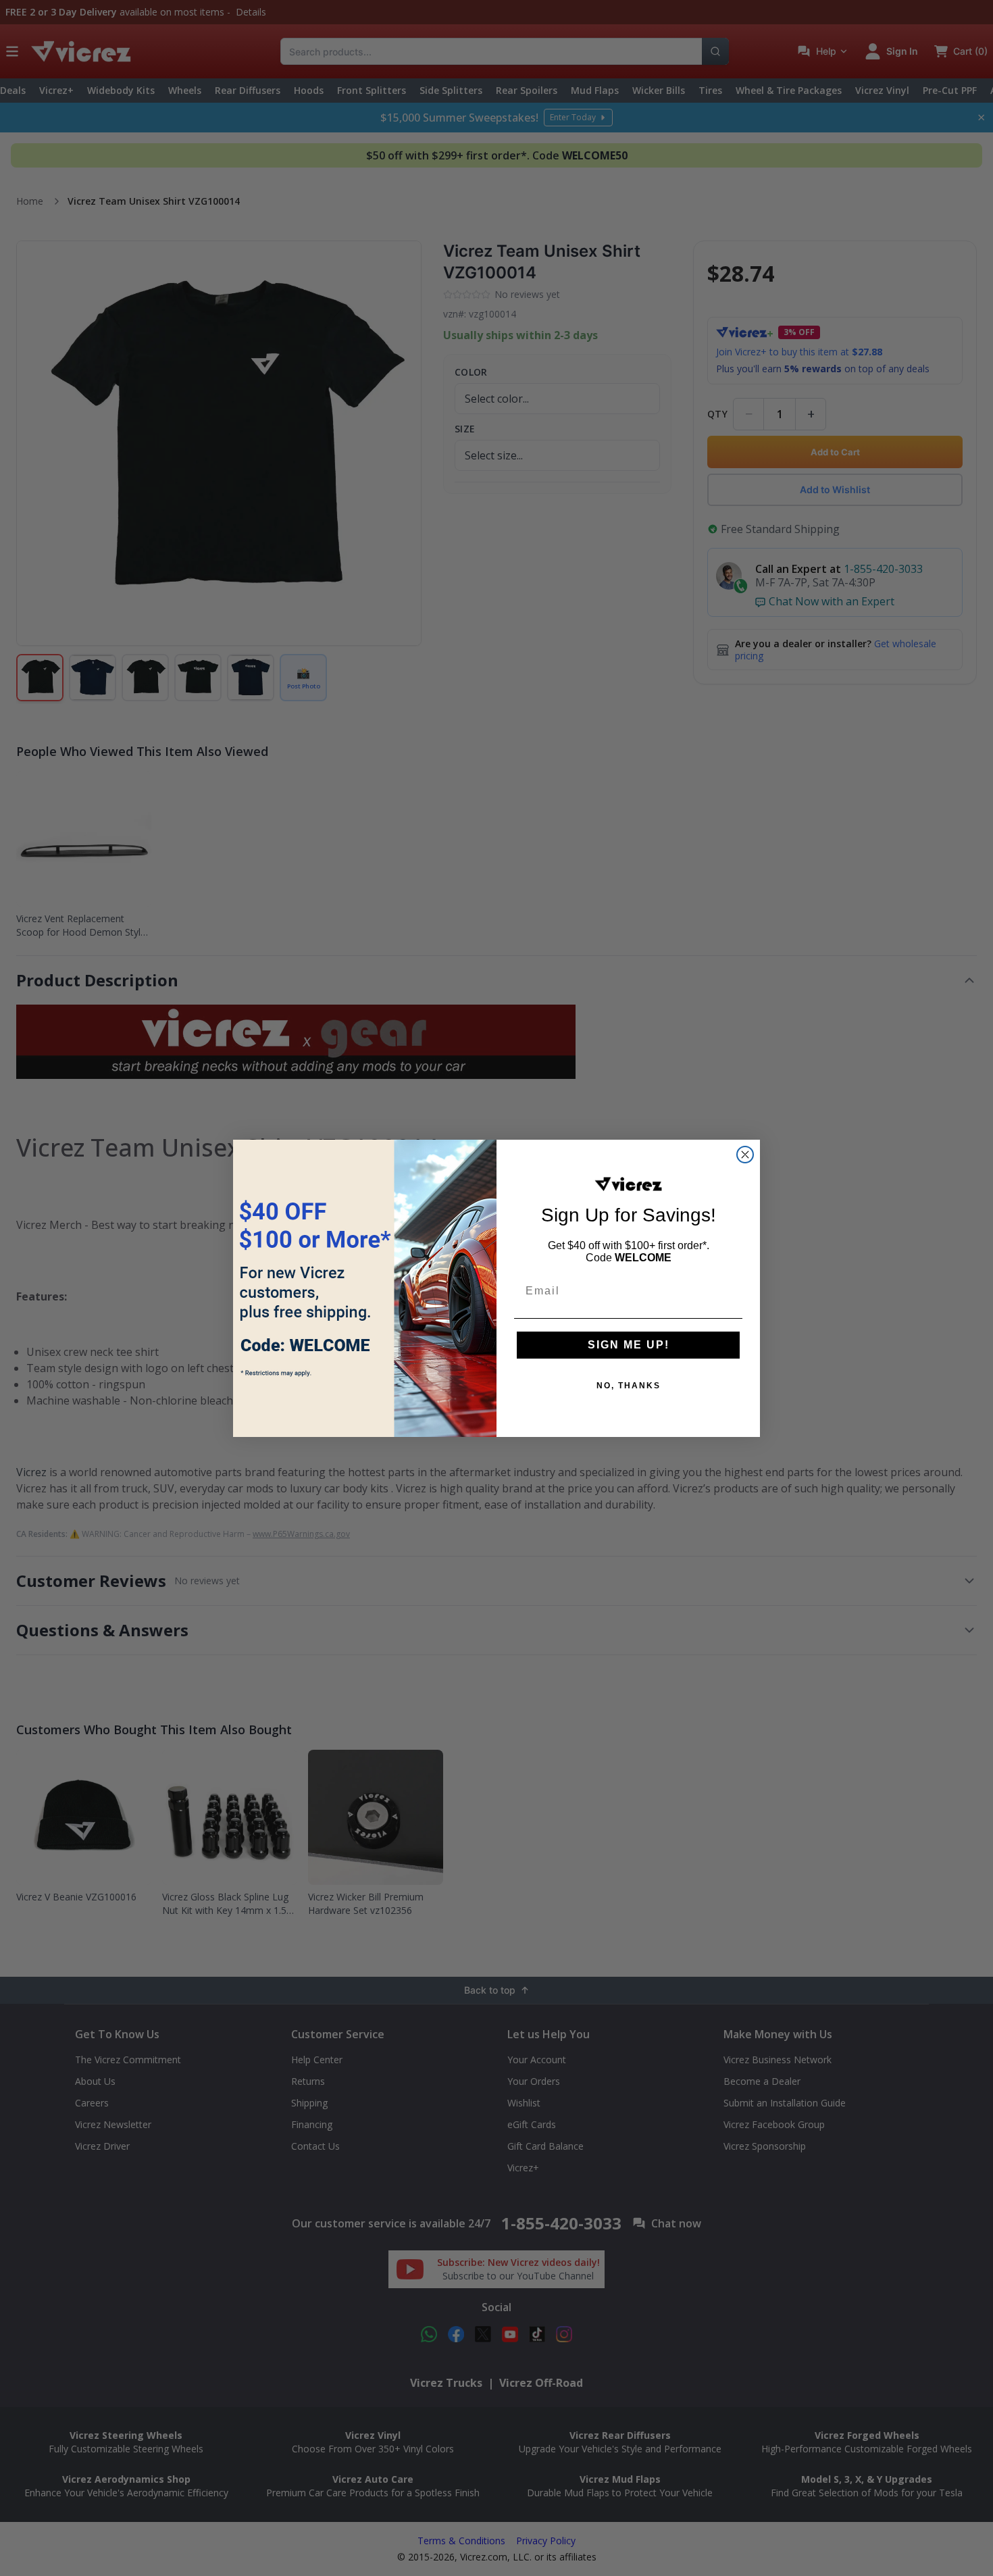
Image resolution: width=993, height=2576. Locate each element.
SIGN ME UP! (629, 1345)
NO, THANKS (629, 1386)
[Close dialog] (745, 1155)
